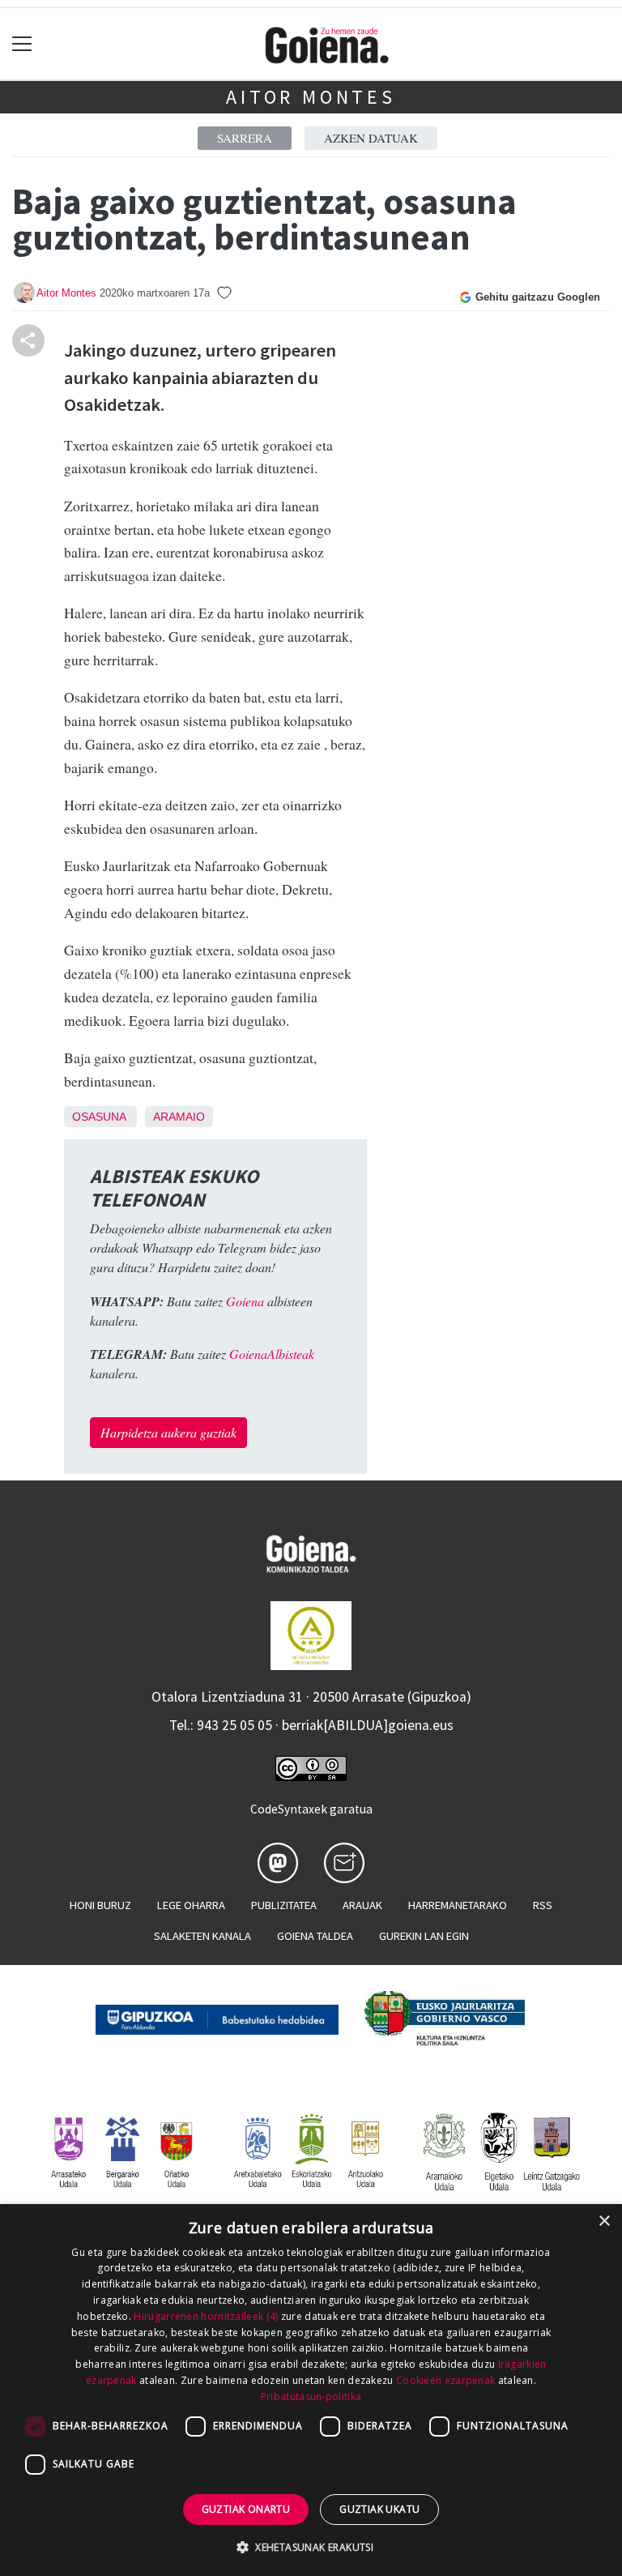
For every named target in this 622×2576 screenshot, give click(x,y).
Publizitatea (284, 1905)
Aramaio (179, 1117)
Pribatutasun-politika (311, 2397)
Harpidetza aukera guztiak (168, 1432)
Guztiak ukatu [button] (379, 2509)
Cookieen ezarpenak (445, 2380)
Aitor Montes (311, 97)
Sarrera (245, 138)
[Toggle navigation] (22, 44)
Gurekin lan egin (424, 1936)
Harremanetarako (458, 1905)
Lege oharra (191, 1905)
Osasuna (99, 1117)
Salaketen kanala (202, 1936)
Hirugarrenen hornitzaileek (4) (206, 2316)
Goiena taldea (315, 1936)
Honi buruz (100, 1905)
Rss (543, 1905)
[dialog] (311, 2390)
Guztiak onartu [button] (246, 2509)
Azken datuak (371, 138)
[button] (311, 2547)
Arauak (362, 1905)
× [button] (604, 2221)
